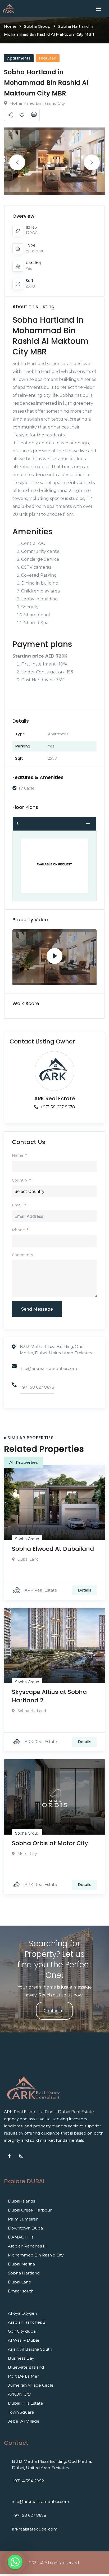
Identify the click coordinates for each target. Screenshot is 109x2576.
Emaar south (21, 2291)
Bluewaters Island (26, 2367)
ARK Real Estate (54, 1098)
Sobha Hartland (24, 2273)
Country (20, 1180)
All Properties (24, 1462)
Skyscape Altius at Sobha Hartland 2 (49, 1696)
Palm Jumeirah (23, 2219)
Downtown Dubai (26, 2228)
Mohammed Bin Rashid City (36, 2255)
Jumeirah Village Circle (31, 2385)
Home (10, 26)
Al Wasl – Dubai (23, 2340)
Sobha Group (37, 26)
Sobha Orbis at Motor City (50, 1843)
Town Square (21, 2412)
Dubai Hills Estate (26, 2403)
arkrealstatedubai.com (35, 2529)
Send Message (37, 1309)
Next (92, 162)
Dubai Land (20, 2282)
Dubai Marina (21, 2264)
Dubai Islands (21, 2201)
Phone (18, 1230)
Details (85, 1590)
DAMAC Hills (21, 2237)
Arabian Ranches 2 (27, 2322)
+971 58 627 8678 (57, 1107)
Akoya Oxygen (22, 2313)
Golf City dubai (22, 2331)
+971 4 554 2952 (28, 2481)
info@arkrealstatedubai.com (48, 1368)
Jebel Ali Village (24, 2421)
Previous (17, 162)
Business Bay (21, 2358)
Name (18, 1155)
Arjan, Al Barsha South (30, 2349)
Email (17, 1205)
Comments (22, 1255)
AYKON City (19, 2394)
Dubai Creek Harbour (30, 2210)
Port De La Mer (23, 2376)
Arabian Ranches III (27, 2246)
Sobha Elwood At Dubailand (53, 1549)
